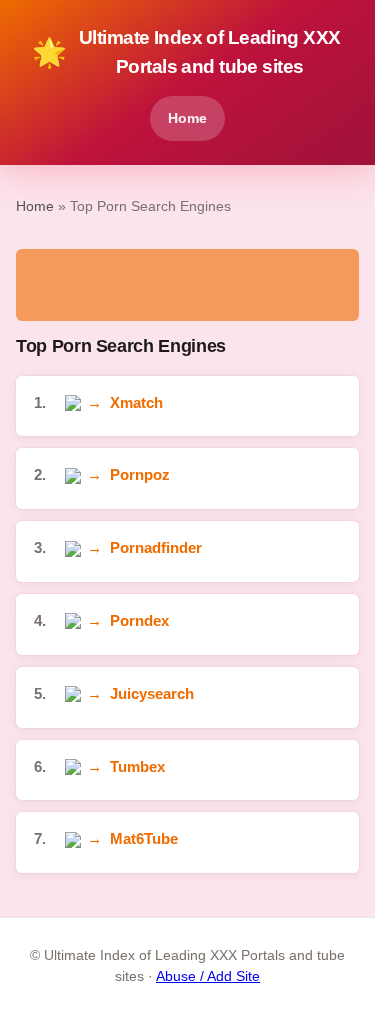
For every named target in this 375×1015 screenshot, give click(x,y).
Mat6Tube (144, 838)
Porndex (139, 620)
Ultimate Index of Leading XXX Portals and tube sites (186, 52)
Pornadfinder (156, 547)
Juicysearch (152, 693)
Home (187, 118)
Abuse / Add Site (208, 976)
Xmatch (136, 402)
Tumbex (137, 766)
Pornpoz (140, 474)
